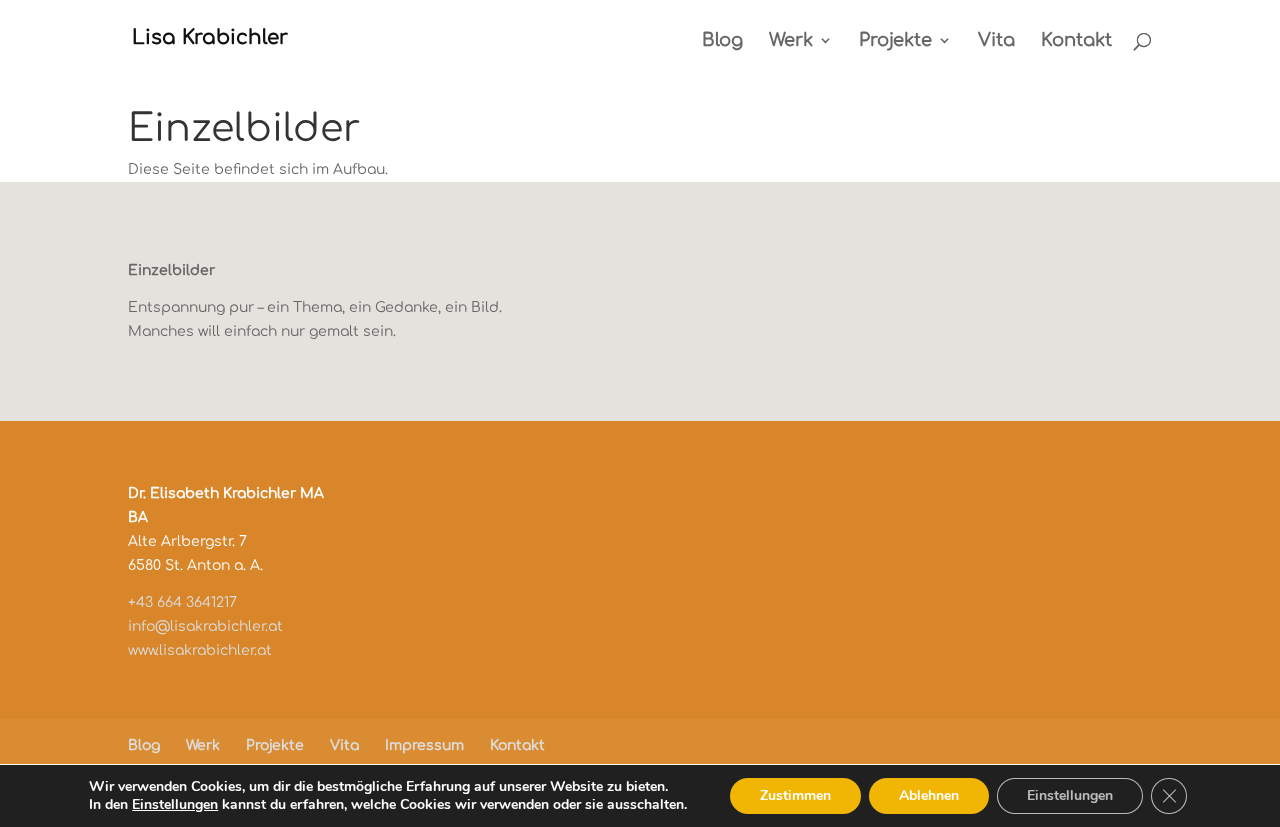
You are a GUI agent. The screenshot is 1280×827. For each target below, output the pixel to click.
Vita (996, 41)
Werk (791, 41)
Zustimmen (795, 795)
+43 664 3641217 (182, 602)
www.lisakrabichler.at (200, 650)
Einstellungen (175, 805)
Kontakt (1076, 41)
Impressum (424, 745)
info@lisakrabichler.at (205, 626)
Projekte (895, 41)
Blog (722, 41)
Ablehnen (929, 795)
